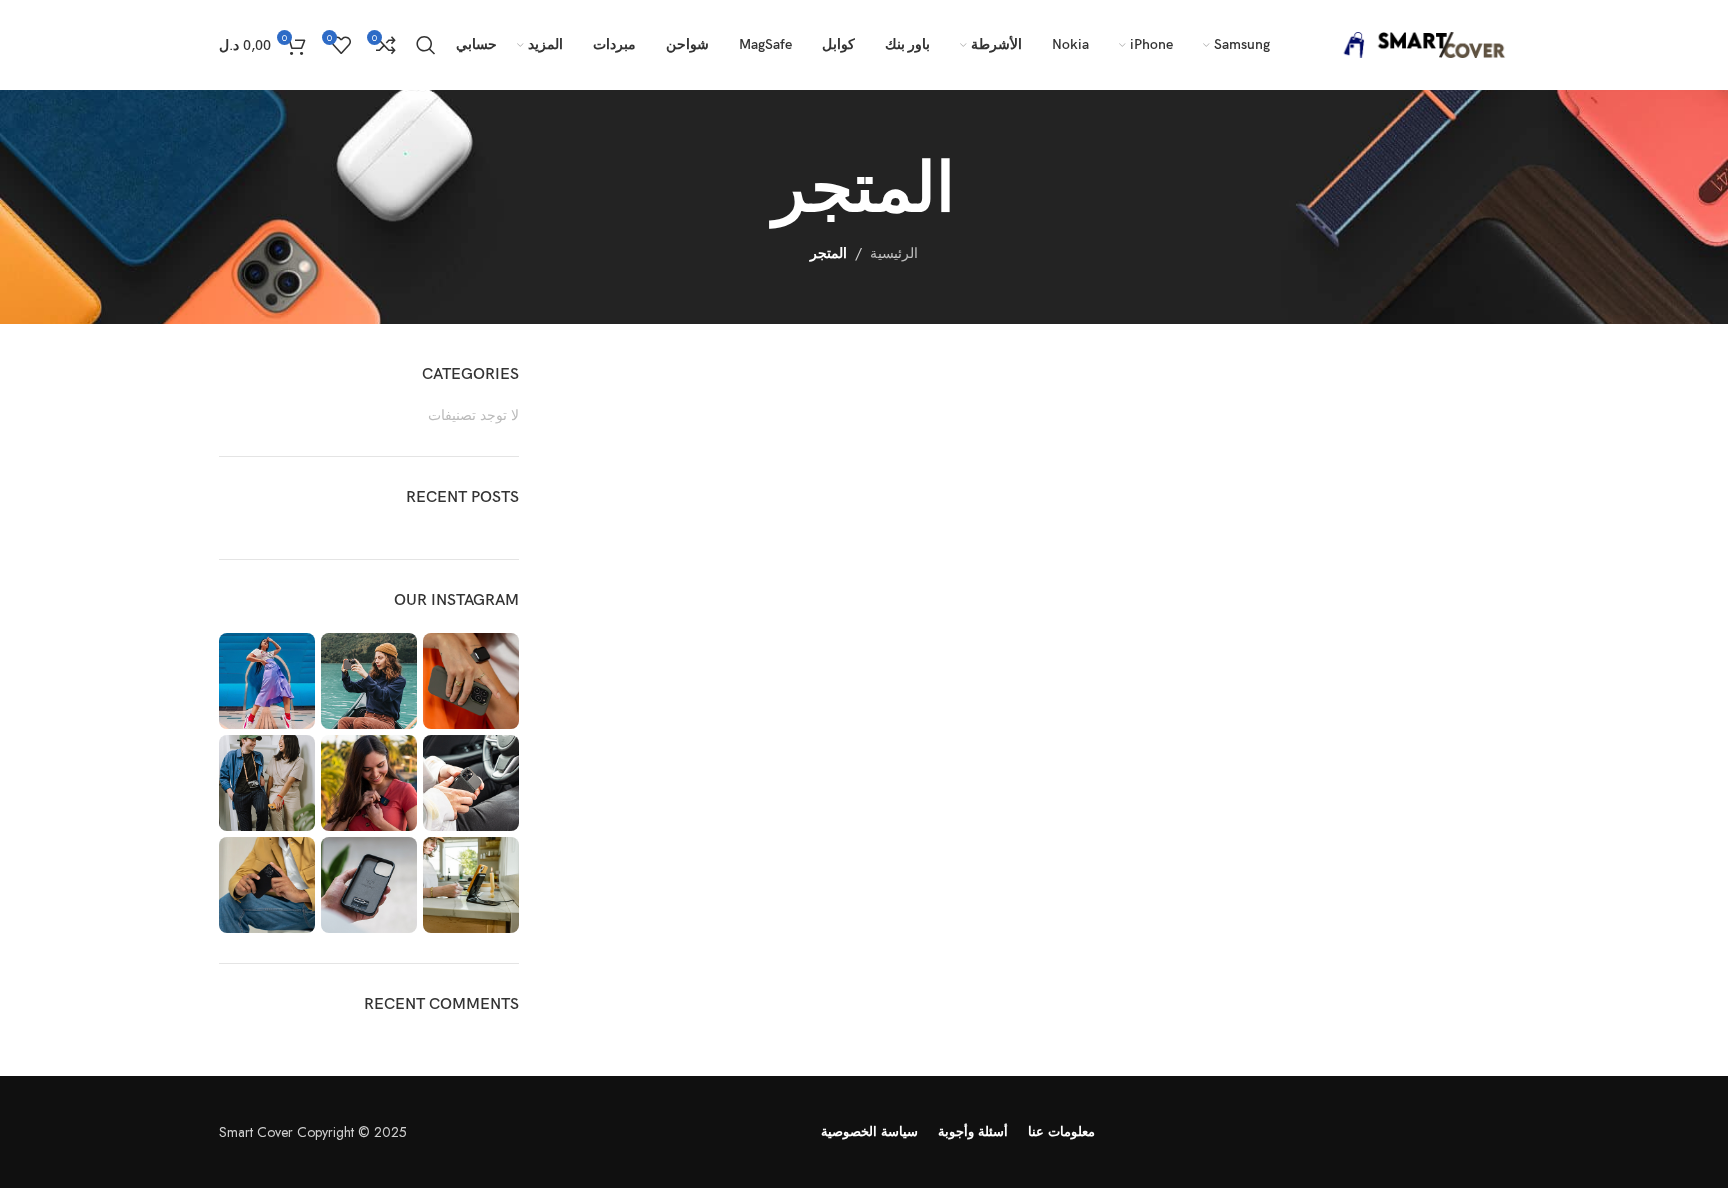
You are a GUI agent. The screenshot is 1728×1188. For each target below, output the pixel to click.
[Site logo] (1419, 43)
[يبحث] (426, 45)
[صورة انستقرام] (471, 681)
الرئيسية (894, 253)
